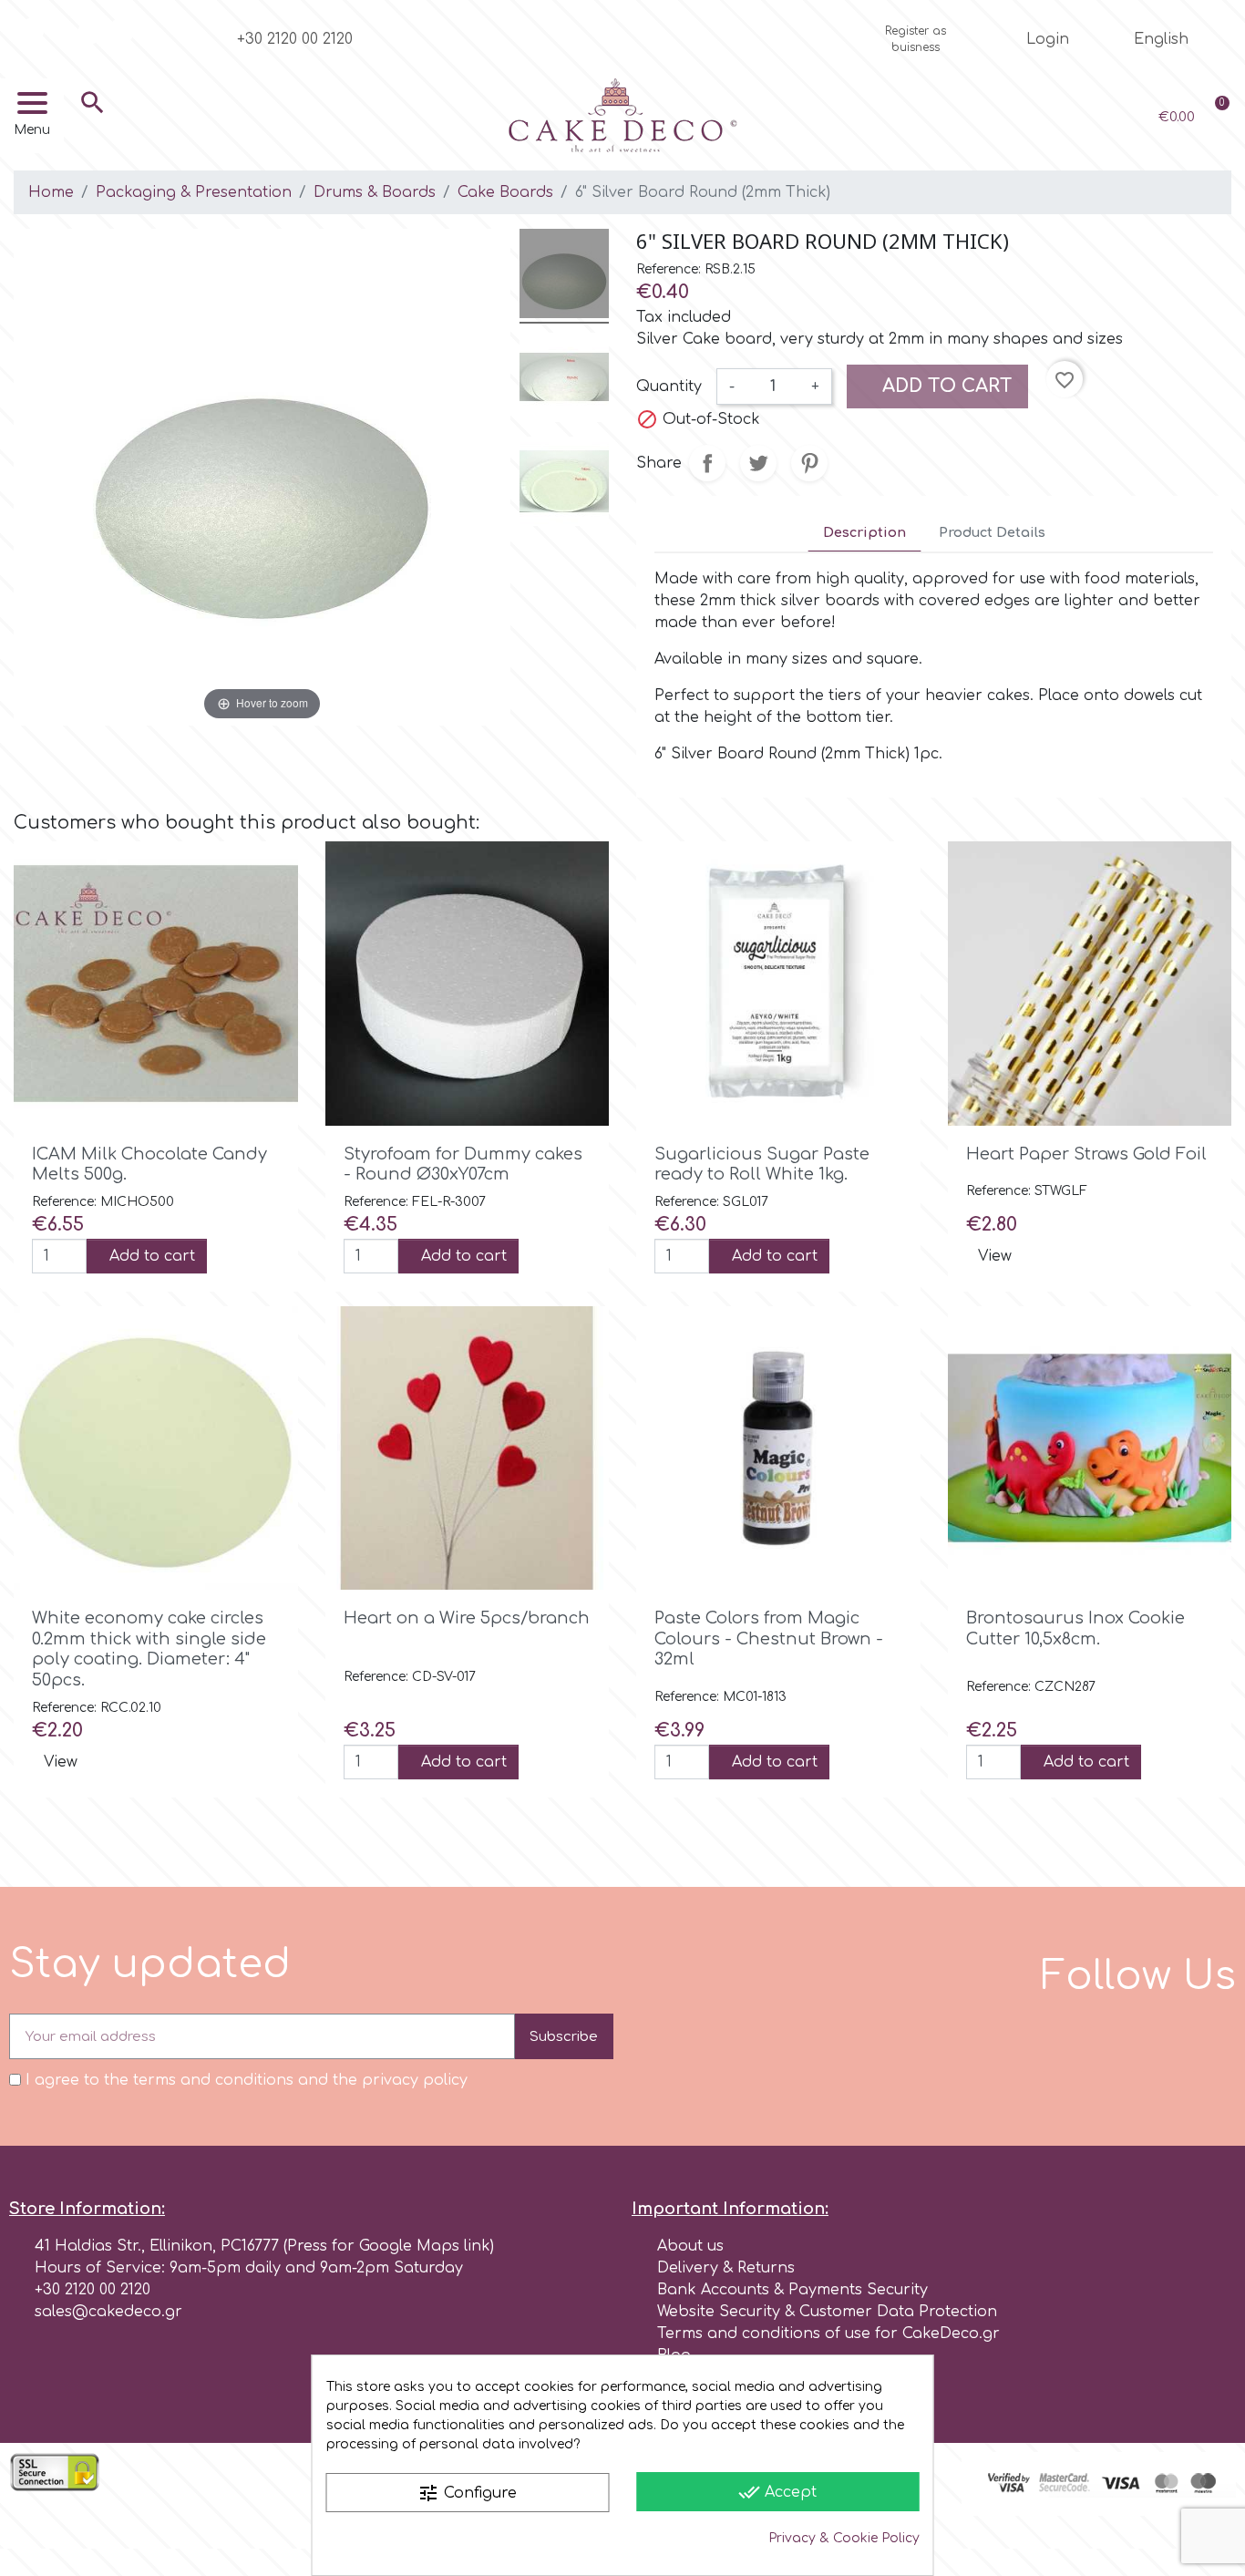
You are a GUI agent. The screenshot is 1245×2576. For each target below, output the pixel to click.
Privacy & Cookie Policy (844, 2538)
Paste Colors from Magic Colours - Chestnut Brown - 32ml (769, 1638)
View (995, 1256)
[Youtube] (91, 31)
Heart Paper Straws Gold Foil (1086, 1154)
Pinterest (809, 463)
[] (93, 129)
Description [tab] (864, 532)
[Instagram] (61, 31)
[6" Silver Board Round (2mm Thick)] (564, 276)
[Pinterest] (121, 31)
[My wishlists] (1053, 117)
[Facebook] (31, 31)
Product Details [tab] (992, 532)
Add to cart (945, 386)
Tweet (758, 463)
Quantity (669, 386)
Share (707, 463)
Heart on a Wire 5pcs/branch (467, 1618)
